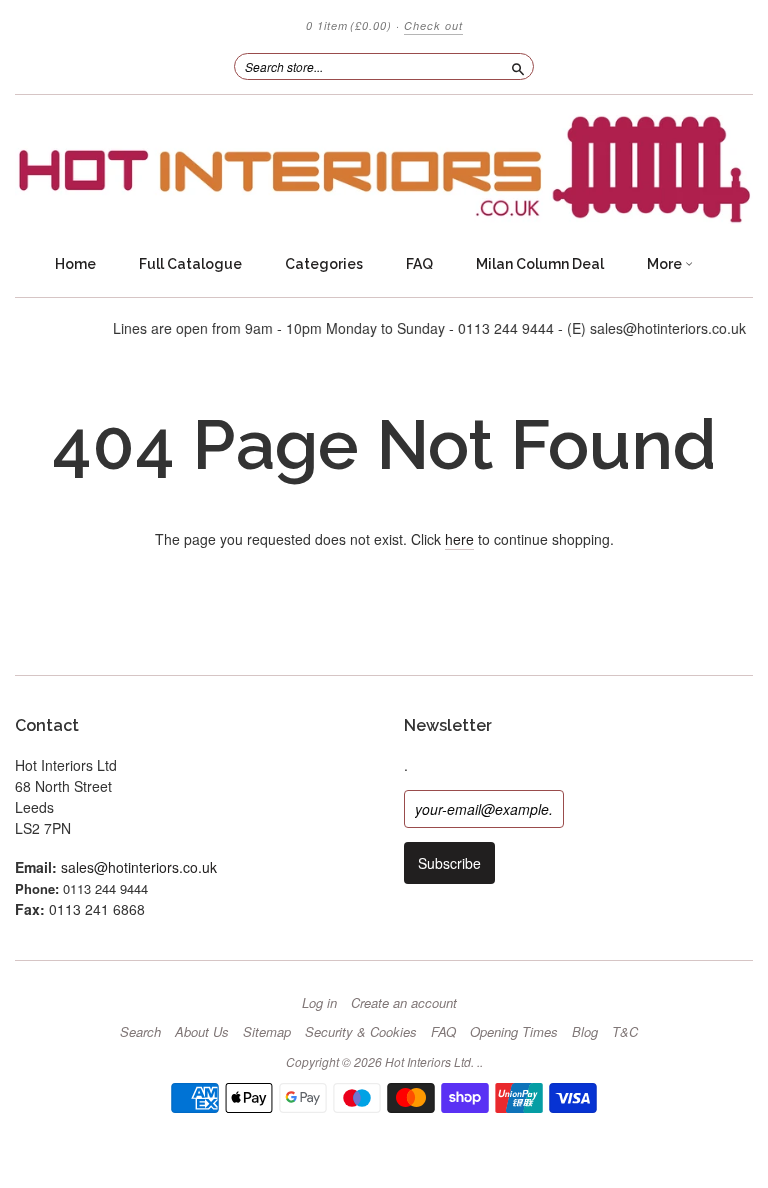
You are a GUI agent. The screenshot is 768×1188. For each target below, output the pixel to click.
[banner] (384, 169)
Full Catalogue (190, 264)
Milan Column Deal (540, 264)
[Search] (518, 66)
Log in (319, 1003)
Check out (433, 25)
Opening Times (514, 1032)
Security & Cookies (361, 1032)
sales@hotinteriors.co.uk (139, 867)
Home (75, 264)
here (459, 539)
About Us (202, 1032)
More (666, 264)
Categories (324, 264)
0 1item (349, 25)
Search (140, 1032)
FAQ (419, 264)
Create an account (404, 1003)
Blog (585, 1032)
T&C (625, 1032)
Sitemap (267, 1032)
